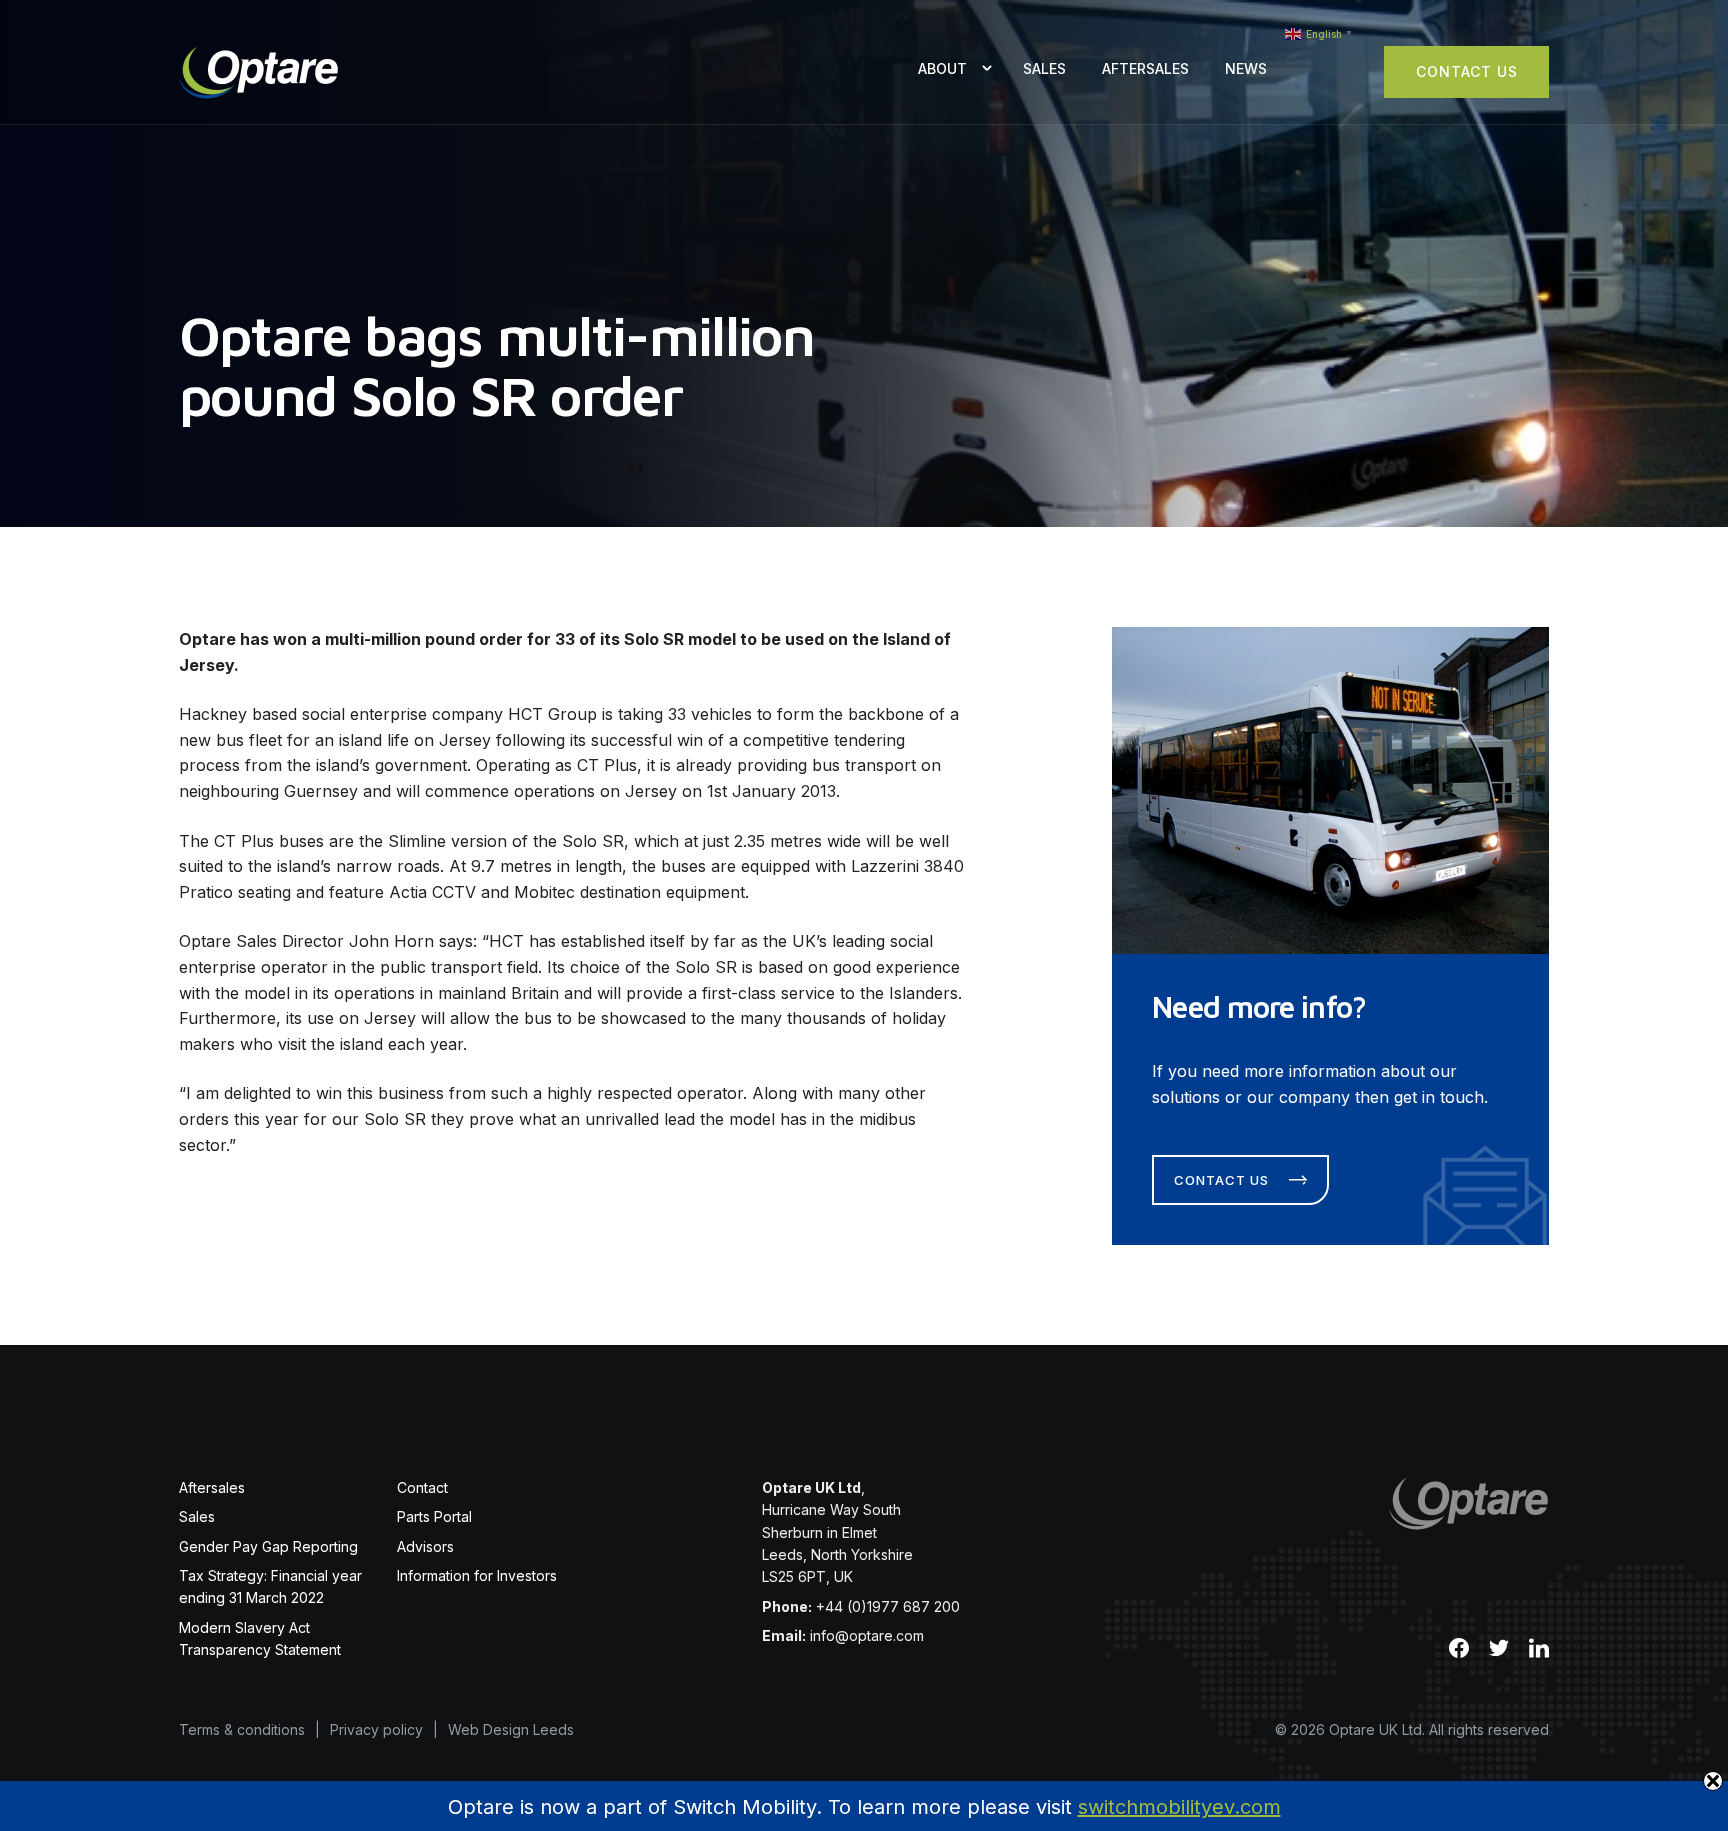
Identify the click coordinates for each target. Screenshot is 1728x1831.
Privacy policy (376, 1729)
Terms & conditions (242, 1729)
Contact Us (1467, 71)
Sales (1044, 68)
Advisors (425, 1546)
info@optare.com (867, 1635)
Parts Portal (434, 1516)
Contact (422, 1487)
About (942, 68)
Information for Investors (477, 1575)
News (1246, 68)
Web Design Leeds (511, 1729)
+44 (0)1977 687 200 (888, 1606)
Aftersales (1145, 68)
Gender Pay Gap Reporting (268, 1546)
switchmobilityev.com (1179, 1807)
